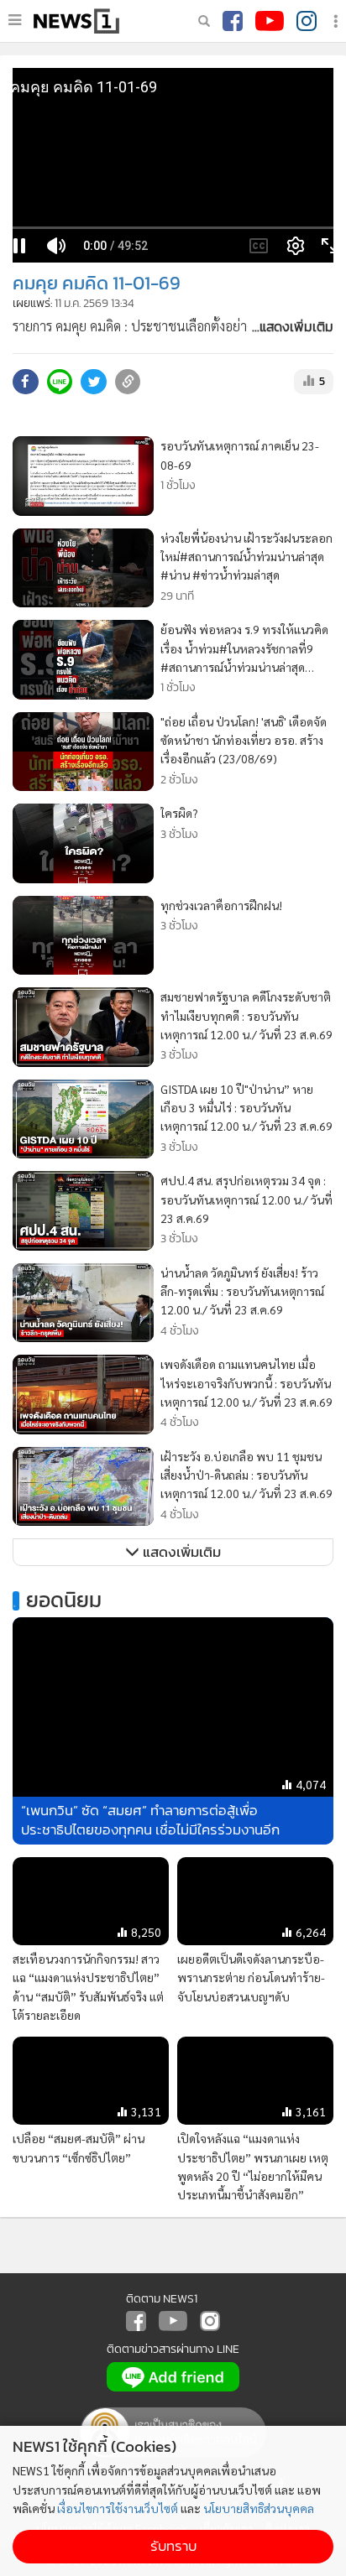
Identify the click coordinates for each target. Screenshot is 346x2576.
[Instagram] (307, 21)
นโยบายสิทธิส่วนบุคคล (259, 2508)
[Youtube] (270, 21)
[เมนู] (15, 20)
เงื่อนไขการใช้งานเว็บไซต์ (118, 2508)
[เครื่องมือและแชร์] (338, 21)
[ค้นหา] (204, 21)
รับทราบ (173, 2546)
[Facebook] (233, 21)
